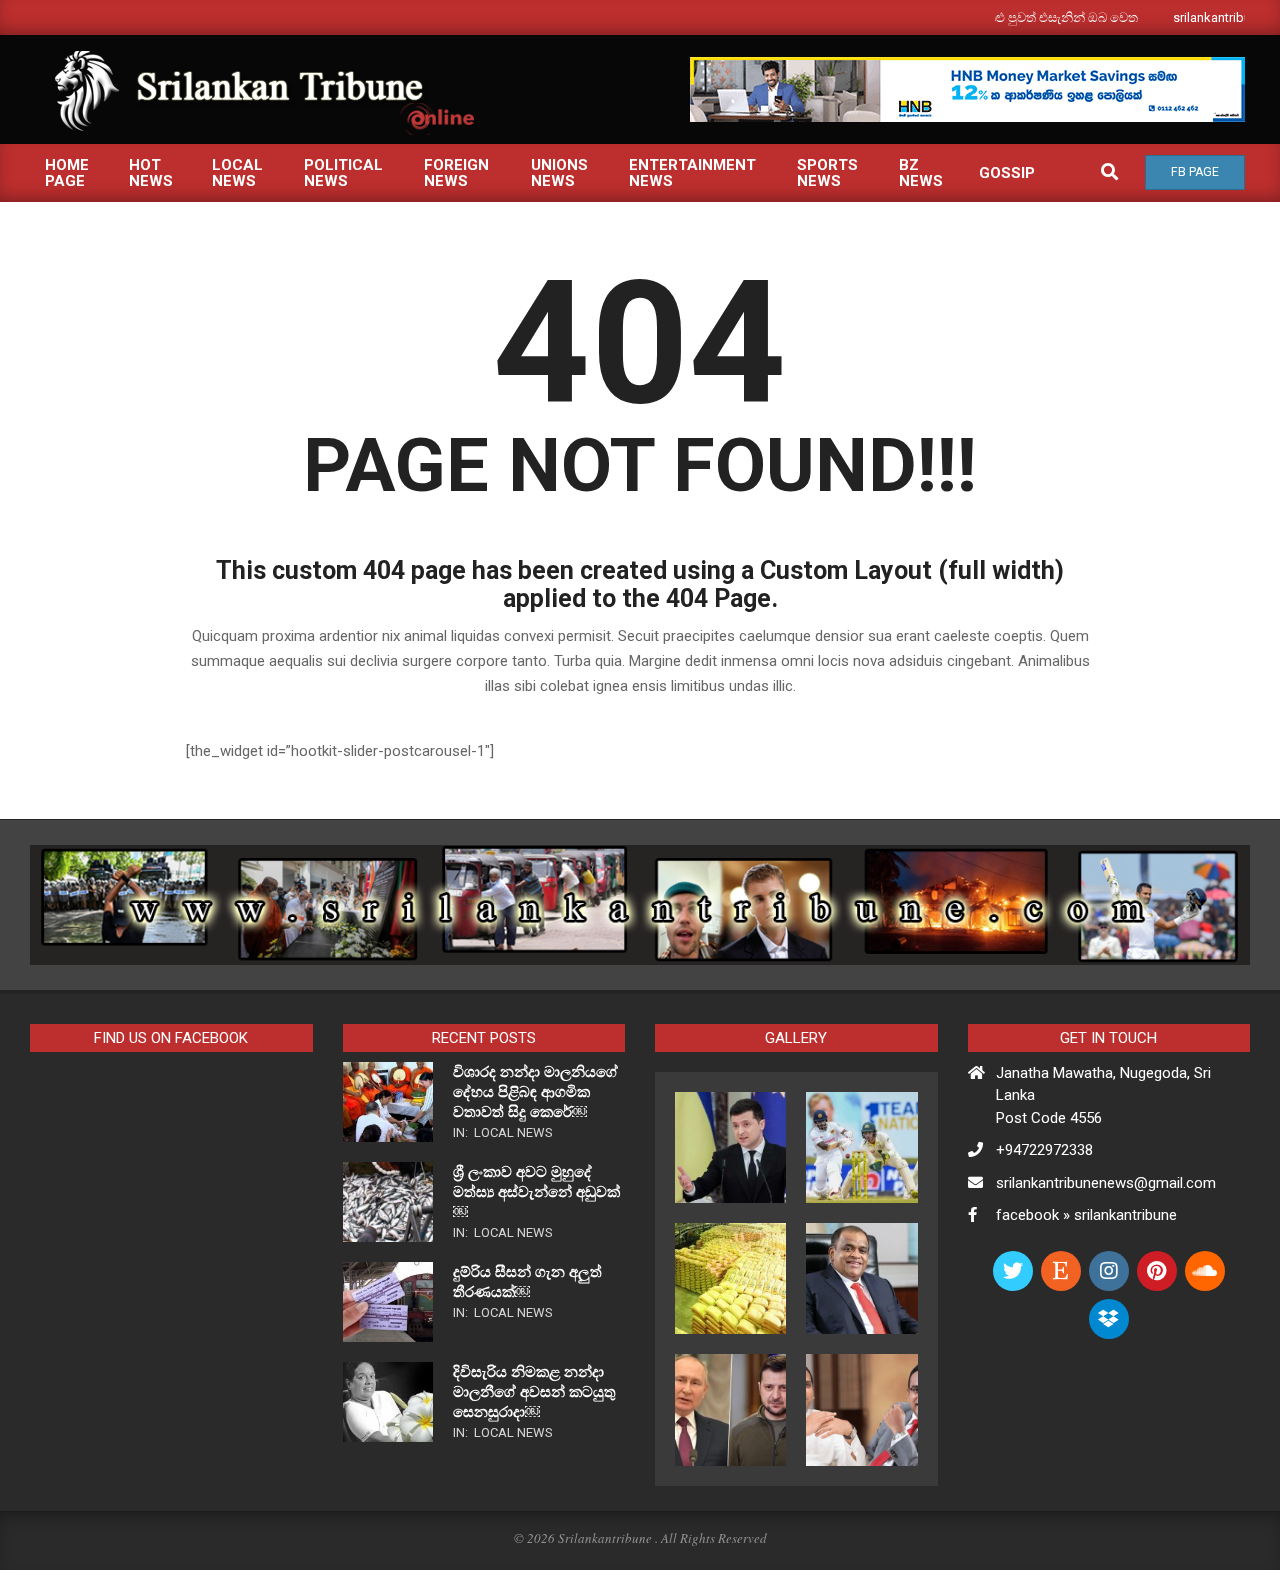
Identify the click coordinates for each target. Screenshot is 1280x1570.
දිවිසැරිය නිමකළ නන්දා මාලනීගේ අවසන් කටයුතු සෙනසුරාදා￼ (534, 1392)
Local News (513, 1132)
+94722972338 (1044, 1150)
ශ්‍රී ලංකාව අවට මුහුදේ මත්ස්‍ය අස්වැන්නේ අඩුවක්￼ (536, 1192)
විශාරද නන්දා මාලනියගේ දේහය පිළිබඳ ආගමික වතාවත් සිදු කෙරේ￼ (535, 1092)
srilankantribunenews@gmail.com (1106, 1183)
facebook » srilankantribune (1086, 1215)
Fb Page (1195, 172)
